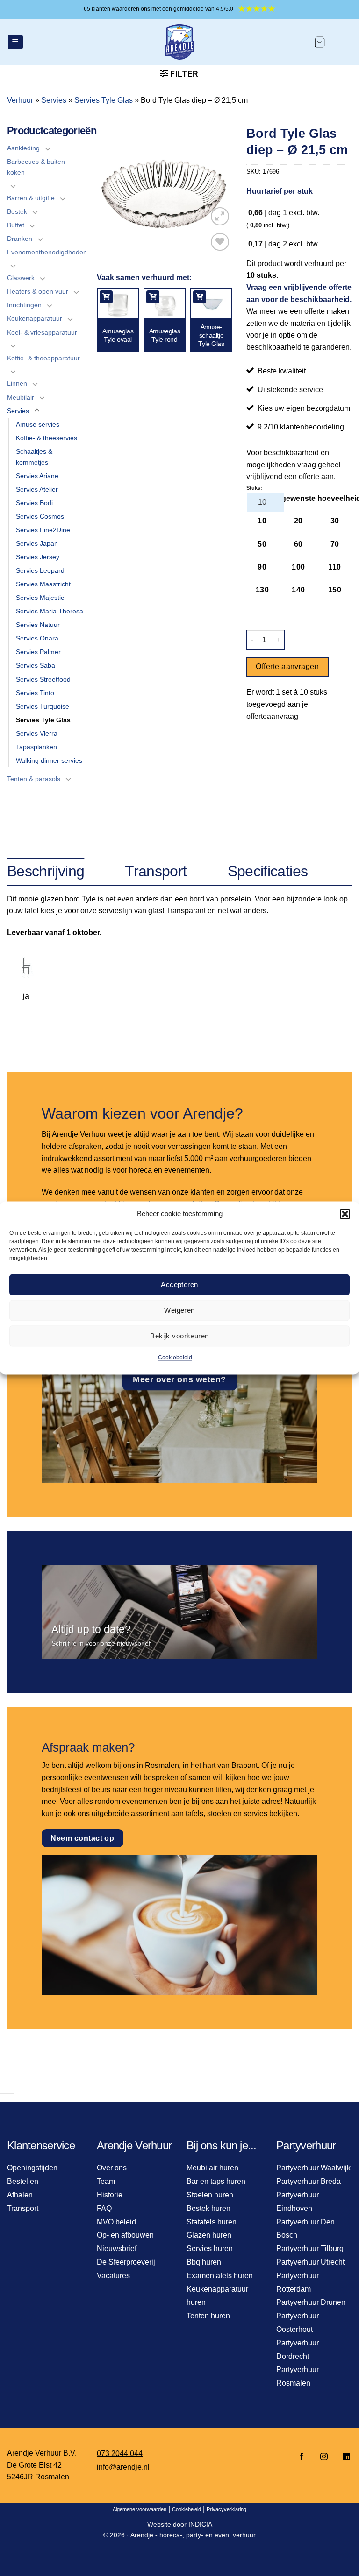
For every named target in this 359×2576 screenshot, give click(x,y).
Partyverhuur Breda (309, 2181)
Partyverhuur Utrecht (310, 2262)
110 (334, 567)
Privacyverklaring (226, 2509)
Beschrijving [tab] (46, 871)
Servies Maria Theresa (50, 611)
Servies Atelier (37, 489)
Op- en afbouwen (125, 2235)
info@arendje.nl (123, 2467)
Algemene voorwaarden (140, 2509)
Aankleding (23, 148)
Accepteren (179, 1284)
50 (262, 544)
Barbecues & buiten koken (36, 167)
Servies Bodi (34, 503)
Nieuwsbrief (117, 2249)
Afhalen (20, 2195)
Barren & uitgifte (31, 198)
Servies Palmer (38, 652)
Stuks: (254, 488)
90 (262, 567)
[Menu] (15, 42)
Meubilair (21, 397)
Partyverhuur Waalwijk (313, 2168)
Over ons (112, 2168)
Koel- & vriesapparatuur (42, 332)
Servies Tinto (35, 693)
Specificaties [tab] (268, 871)
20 (298, 521)
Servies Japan (37, 543)
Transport (23, 2208)
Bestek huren (208, 2208)
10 (262, 521)
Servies (54, 100)
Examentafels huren (220, 2276)
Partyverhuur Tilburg (310, 2249)
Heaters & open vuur (38, 291)
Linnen (17, 383)
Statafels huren (212, 2222)
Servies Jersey (38, 557)
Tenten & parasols (34, 779)
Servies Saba (36, 665)
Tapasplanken (36, 747)
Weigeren (179, 1310)
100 (298, 567)
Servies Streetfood (43, 679)
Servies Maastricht (43, 584)
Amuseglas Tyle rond (165, 335)
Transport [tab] (156, 871)
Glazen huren (209, 2235)
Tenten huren (208, 2316)
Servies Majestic (40, 598)
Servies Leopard (40, 570)
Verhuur (20, 100)
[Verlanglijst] (220, 242)
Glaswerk (21, 278)
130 (262, 590)
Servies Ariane (37, 476)
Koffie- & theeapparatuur (43, 358)
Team (106, 2181)
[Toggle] (48, 148)
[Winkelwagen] (320, 42)
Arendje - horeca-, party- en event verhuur (193, 2535)
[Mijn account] (343, 42)
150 (335, 590)
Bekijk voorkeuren (179, 1336)
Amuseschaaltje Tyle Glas (211, 335)
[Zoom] (220, 216)
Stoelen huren (210, 2195)
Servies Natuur (38, 625)
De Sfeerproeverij (126, 2262)
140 (298, 590)
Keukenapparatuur (35, 318)
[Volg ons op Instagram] (324, 2457)
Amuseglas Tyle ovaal (118, 335)
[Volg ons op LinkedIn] (344, 2457)
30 (335, 521)
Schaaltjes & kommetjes (34, 457)
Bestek (17, 211)
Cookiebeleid (175, 1358)
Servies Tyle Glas (104, 100)
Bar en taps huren (216, 2181)
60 (298, 544)
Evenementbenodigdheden (47, 252)
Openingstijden (32, 2168)
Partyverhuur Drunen (311, 2302)
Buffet (16, 225)
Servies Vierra (37, 733)
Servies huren (210, 2249)
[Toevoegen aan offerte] (106, 297)
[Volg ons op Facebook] (302, 2457)
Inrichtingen (24, 305)
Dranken (20, 239)
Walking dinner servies (49, 760)
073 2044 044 (120, 2453)
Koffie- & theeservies (47, 438)
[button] (345, 1214)
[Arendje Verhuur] (179, 42)
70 (335, 544)
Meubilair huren (212, 2168)
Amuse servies (38, 424)
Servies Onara (37, 638)
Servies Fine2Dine (43, 530)
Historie (110, 2195)
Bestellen (23, 2181)
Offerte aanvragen (287, 666)
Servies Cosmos (40, 516)
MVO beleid (116, 2222)
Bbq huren (204, 2262)
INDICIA (200, 2524)
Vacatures (113, 2276)
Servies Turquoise (43, 706)
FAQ (104, 2208)
